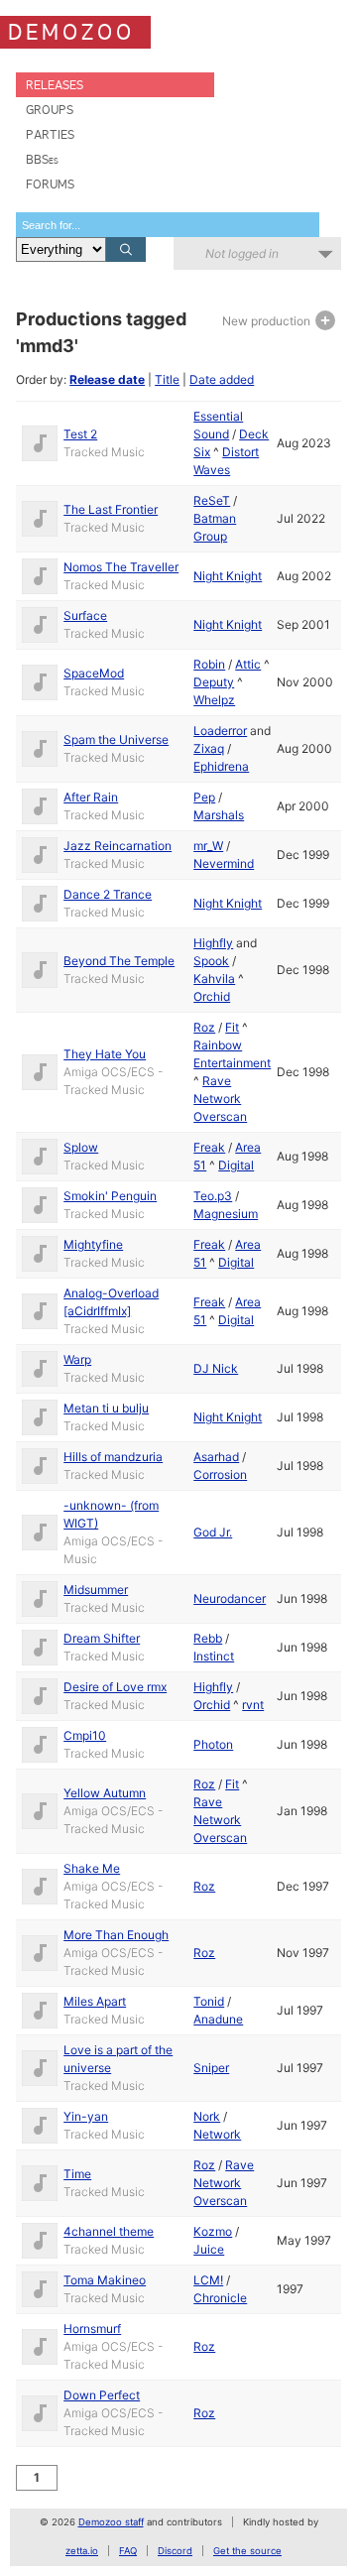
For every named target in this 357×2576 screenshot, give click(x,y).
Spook (211, 961)
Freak (209, 1147)
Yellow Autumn (105, 1793)
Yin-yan (86, 2116)
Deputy (214, 682)
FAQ (128, 2551)
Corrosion (220, 1474)
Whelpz (214, 700)
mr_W (208, 846)
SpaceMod (94, 673)
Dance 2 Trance (108, 894)
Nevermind (224, 863)
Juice (209, 2249)
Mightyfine (93, 1244)
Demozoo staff (111, 2522)
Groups (50, 110)
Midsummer (96, 1590)
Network (217, 2134)
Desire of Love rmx (115, 1687)
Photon (213, 1744)
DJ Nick (216, 1368)
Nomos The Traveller (121, 567)
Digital (236, 1165)
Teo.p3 (213, 1196)
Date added (222, 379)
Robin (209, 664)
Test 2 (80, 434)
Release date (107, 379)
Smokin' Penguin (110, 1196)
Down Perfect (102, 2395)
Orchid (212, 996)
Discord (175, 2551)
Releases (55, 85)
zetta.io (82, 2551)
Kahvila (214, 979)
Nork (207, 2116)
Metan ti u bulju (106, 1408)
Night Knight (228, 576)
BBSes (42, 159)
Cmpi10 (85, 1735)
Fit (232, 1027)
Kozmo (213, 2231)
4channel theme (109, 2231)
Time (77, 2174)
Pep (204, 797)
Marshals (219, 815)
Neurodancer (230, 1598)
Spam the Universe (116, 739)
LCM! (208, 2280)
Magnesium (226, 1214)
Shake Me (92, 1868)
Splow (81, 1147)
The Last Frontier (111, 509)
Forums (50, 184)
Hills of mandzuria (113, 1457)
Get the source (247, 2551)
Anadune (218, 2019)
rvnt (253, 1705)
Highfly (213, 943)
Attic (248, 664)
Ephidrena (221, 766)
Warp (77, 1359)
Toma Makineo (105, 2280)
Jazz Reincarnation (118, 846)
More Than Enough (116, 1935)
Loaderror (220, 731)
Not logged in (242, 253)
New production (268, 321)
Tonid (209, 2001)
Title (167, 379)
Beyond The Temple (119, 961)
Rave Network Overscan (220, 1099)
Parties (50, 134)
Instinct (214, 1656)
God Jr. (213, 1532)
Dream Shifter (102, 1638)
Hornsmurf (92, 2329)
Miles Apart (95, 2001)
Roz (204, 1027)
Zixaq (209, 748)
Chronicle (220, 2298)
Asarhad (216, 1457)
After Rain (91, 797)
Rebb (208, 1638)
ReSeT (212, 500)
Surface (85, 615)
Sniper (211, 2068)
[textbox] (168, 225)
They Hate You (105, 1054)
